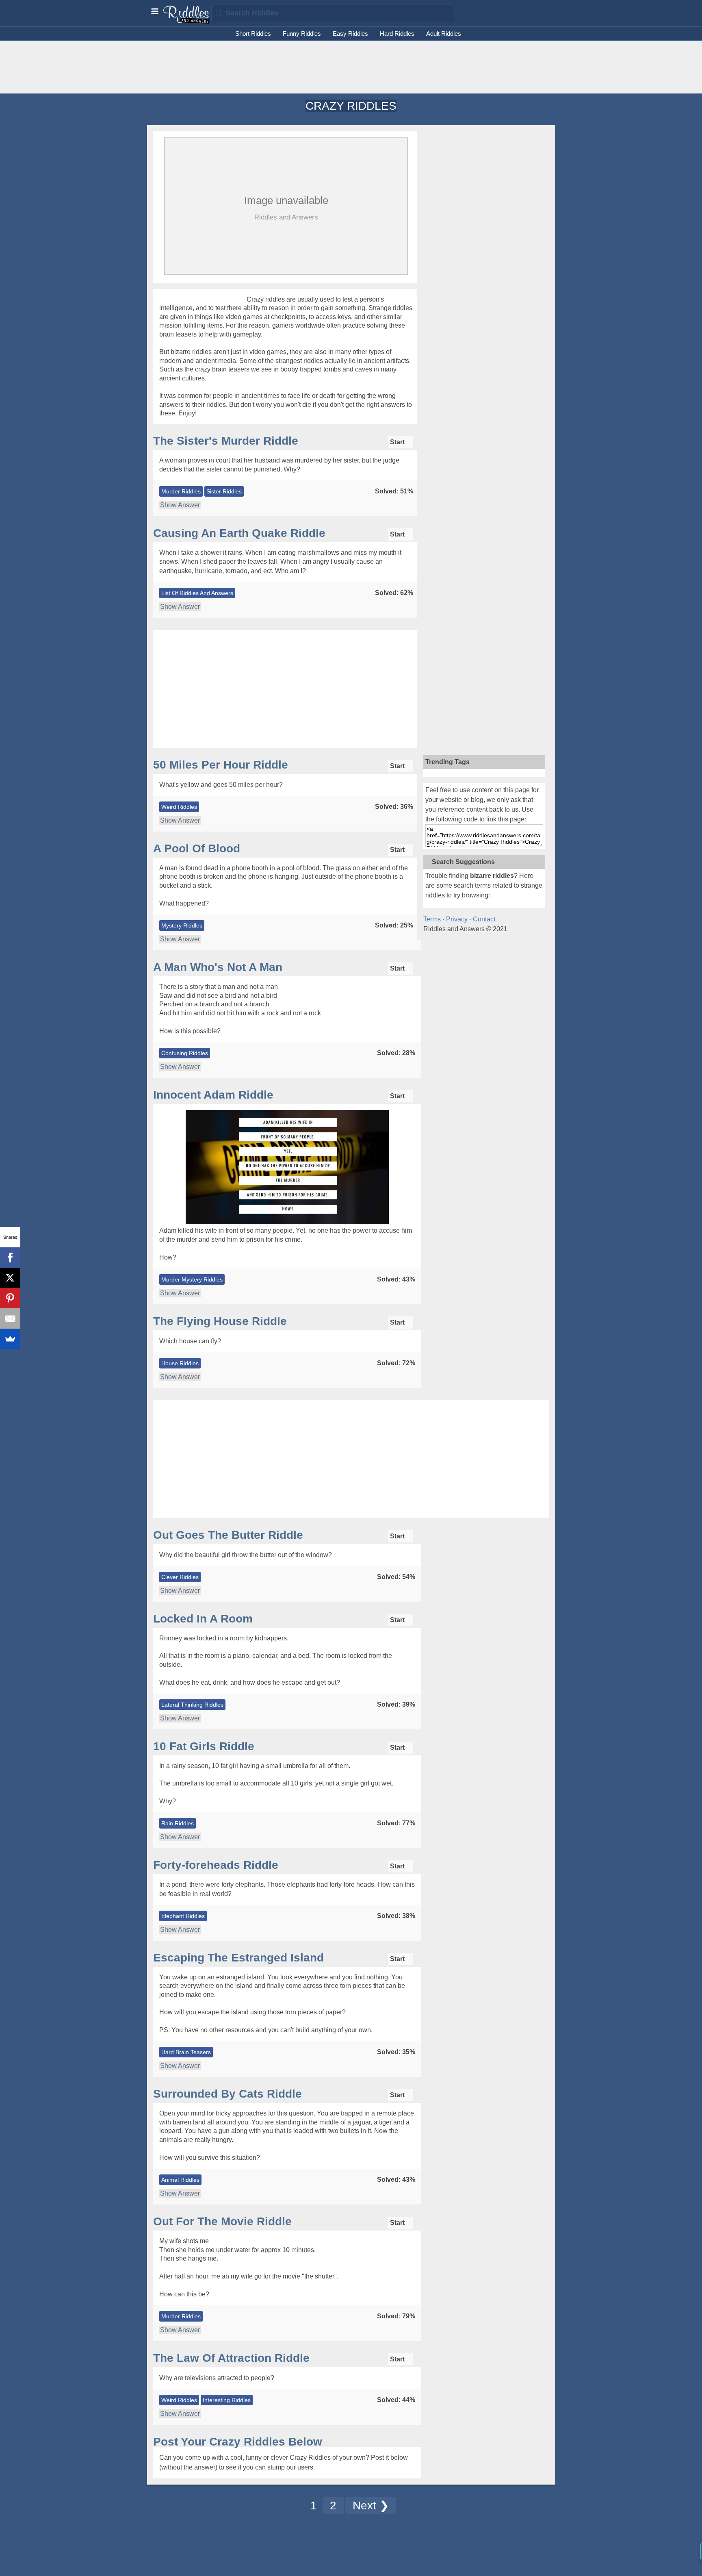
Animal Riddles (180, 2180)
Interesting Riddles (227, 2400)
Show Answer (180, 505)
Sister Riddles (224, 491)
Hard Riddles (397, 34)
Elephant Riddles (183, 1916)
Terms (432, 919)
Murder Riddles (181, 491)
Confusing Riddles (185, 1053)
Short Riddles (253, 34)
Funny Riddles (302, 34)
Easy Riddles (350, 34)
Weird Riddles (179, 807)
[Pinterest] (10, 1298)
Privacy (457, 919)
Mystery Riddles (182, 925)
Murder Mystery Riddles (192, 1279)
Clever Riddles (180, 1577)
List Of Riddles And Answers (197, 593)
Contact (484, 919)
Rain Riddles (178, 1823)
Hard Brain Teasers (186, 2052)
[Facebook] (10, 1258)
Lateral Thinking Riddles (192, 1705)
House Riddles (180, 1363)
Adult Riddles (444, 34)
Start (398, 442)
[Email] (10, 1318)
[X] (10, 1278)
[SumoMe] (10, 1339)
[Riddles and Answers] (187, 22)
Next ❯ (371, 2505)
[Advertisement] (351, 67)
